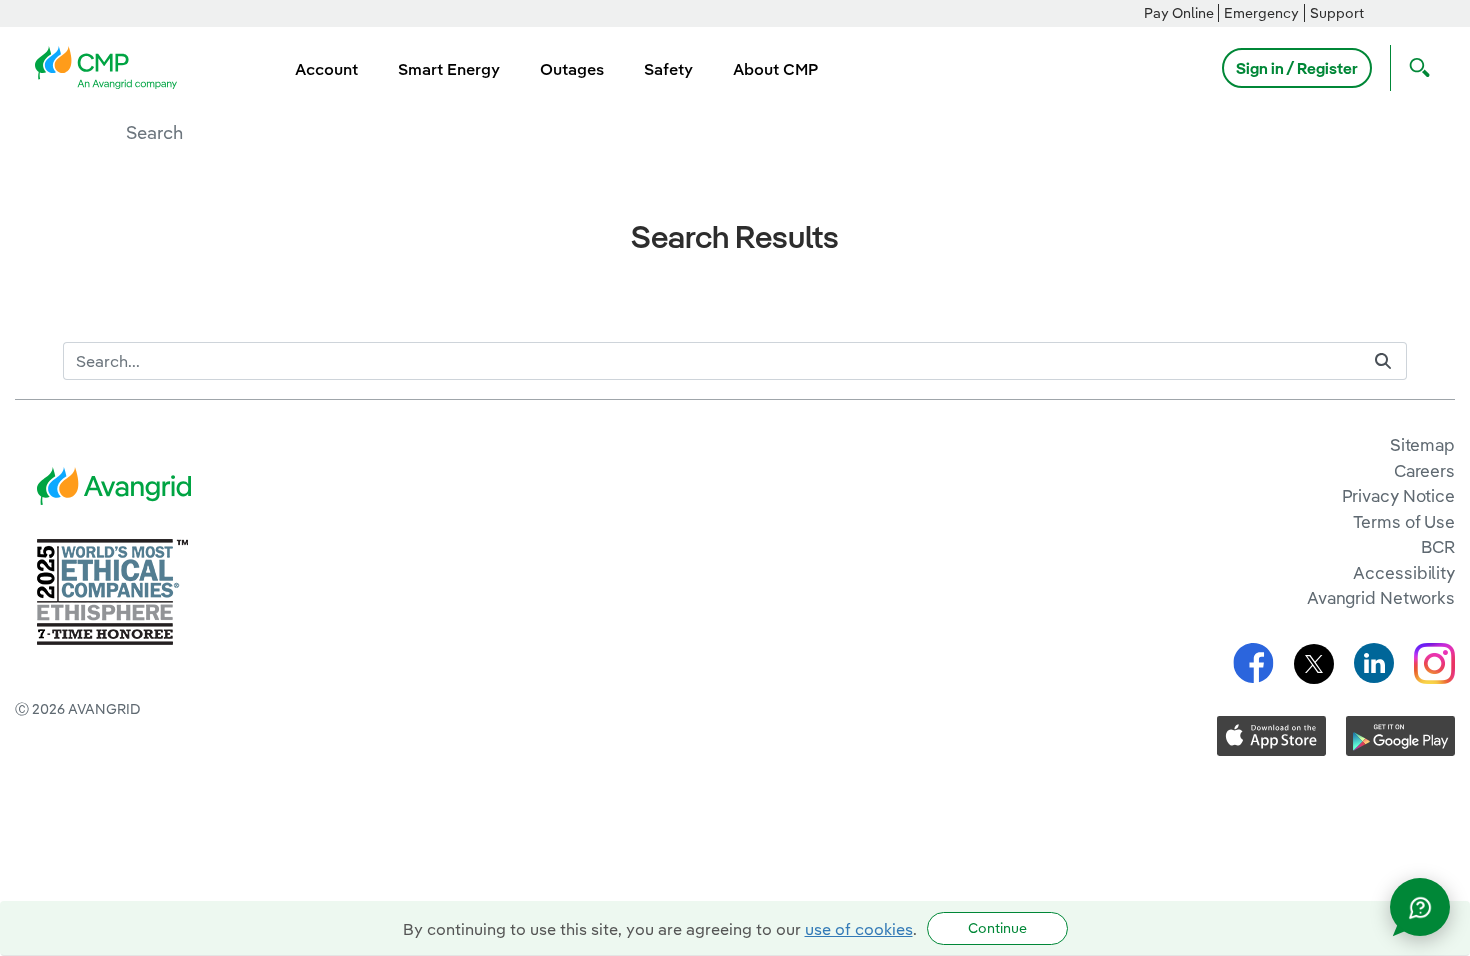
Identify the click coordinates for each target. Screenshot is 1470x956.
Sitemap (1422, 444)
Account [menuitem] (326, 69)
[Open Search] (1415, 68)
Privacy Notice (1398, 495)
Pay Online (1179, 13)
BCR (1438, 546)
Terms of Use (1404, 521)
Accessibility (1404, 572)
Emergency (1261, 13)
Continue (997, 928)
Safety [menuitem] (668, 69)
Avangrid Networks (1381, 597)
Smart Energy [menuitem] (449, 69)
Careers (1424, 470)
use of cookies (859, 929)
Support (1337, 13)
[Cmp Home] (112, 66)
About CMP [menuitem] (775, 69)
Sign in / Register (1297, 68)
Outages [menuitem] (572, 69)
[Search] (1383, 361)
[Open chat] (1420, 907)
